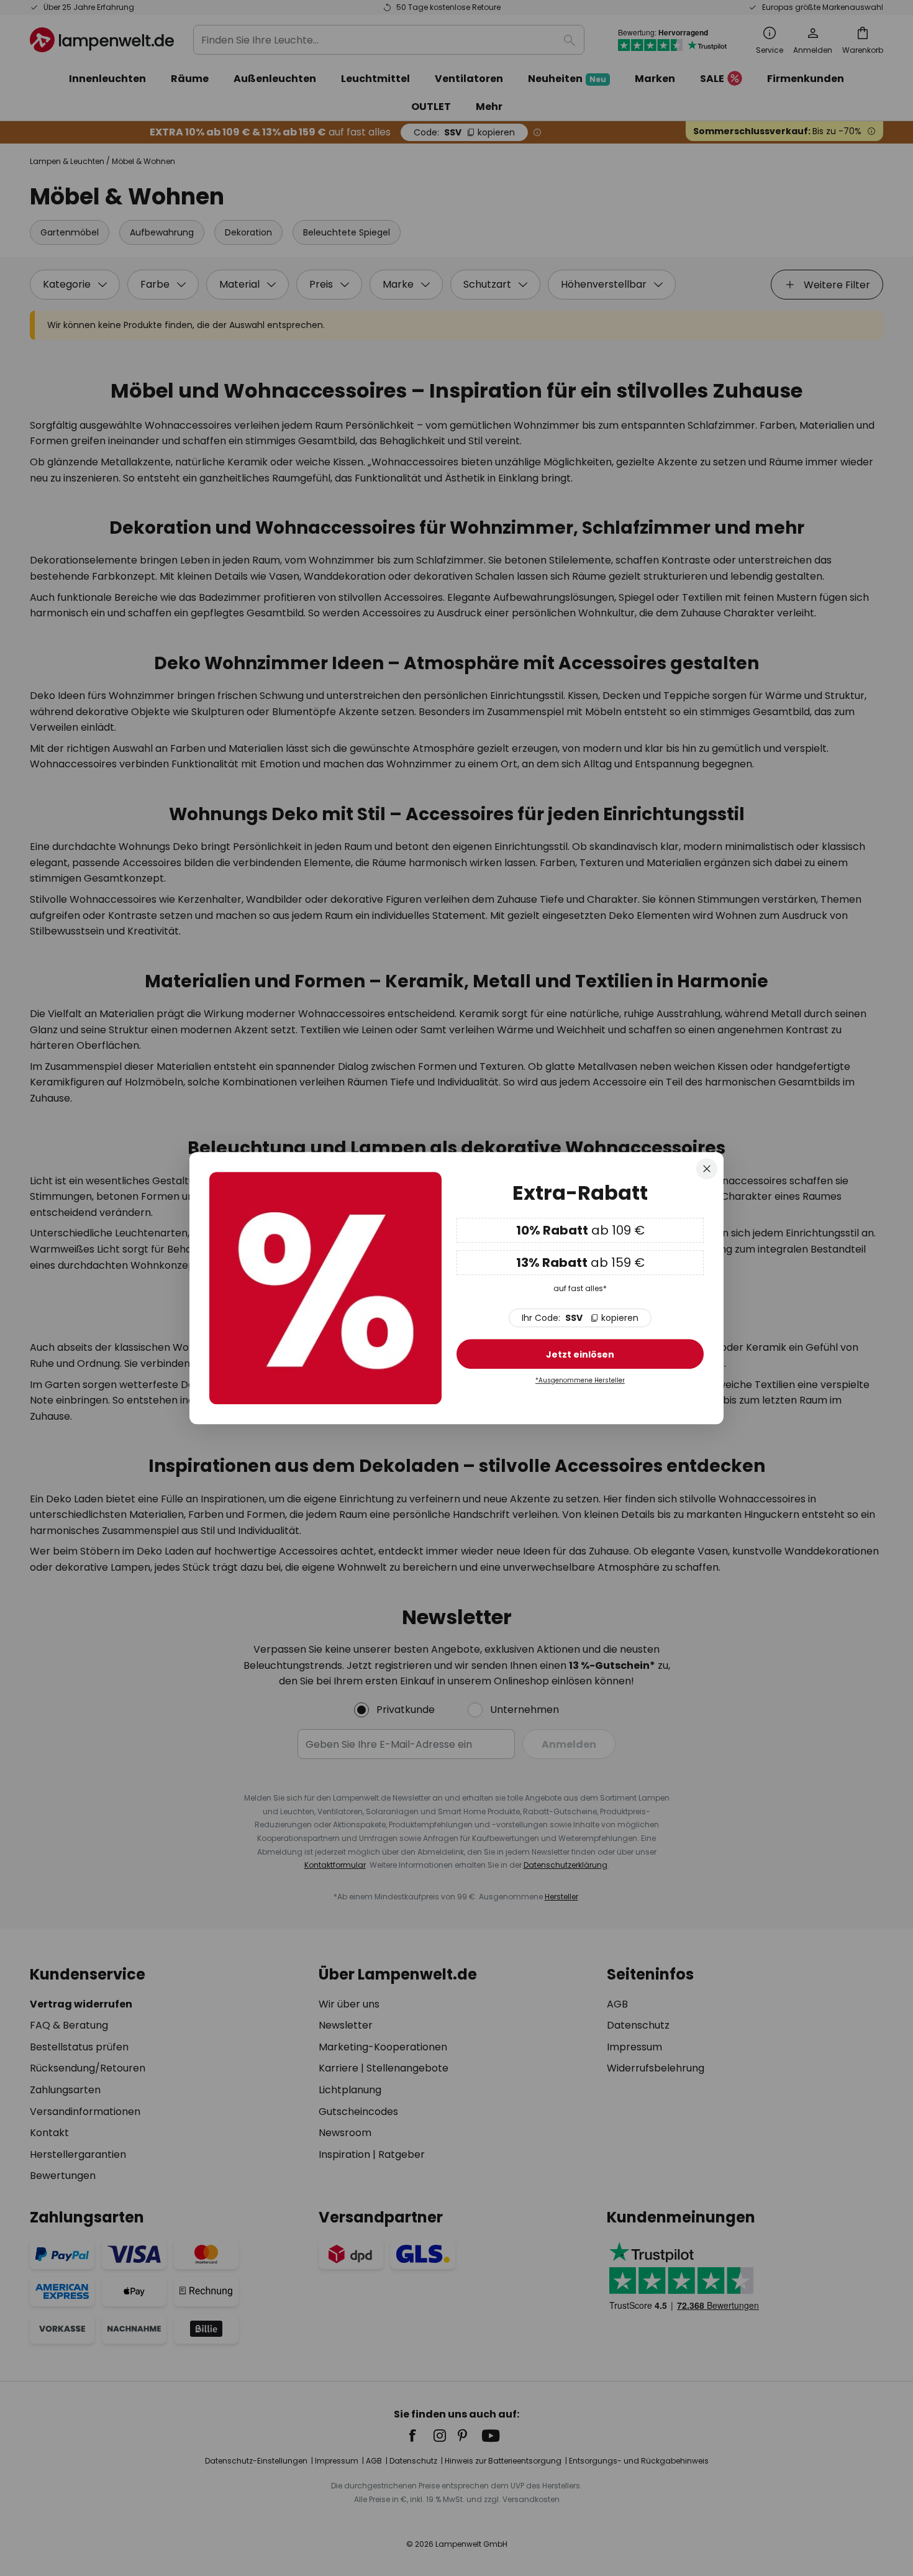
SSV (580, 1318)
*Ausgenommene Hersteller (580, 1380)
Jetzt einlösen (580, 1354)
